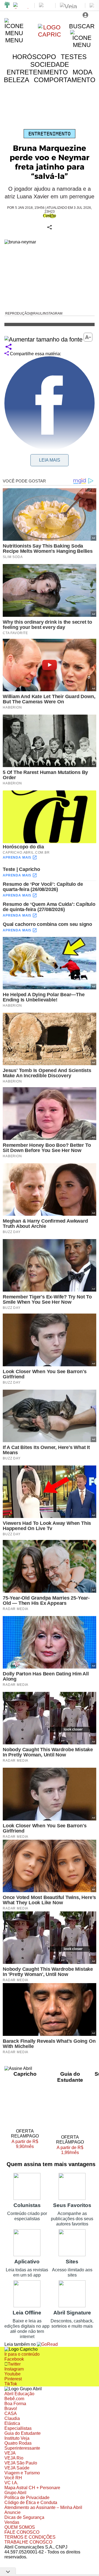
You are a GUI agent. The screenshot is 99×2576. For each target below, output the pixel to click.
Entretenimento (50, 134)
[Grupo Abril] (7, 5)
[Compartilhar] (9, 347)
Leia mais (50, 460)
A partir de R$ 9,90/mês (28, 2144)
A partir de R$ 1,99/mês (74, 2150)
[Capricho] (50, 34)
